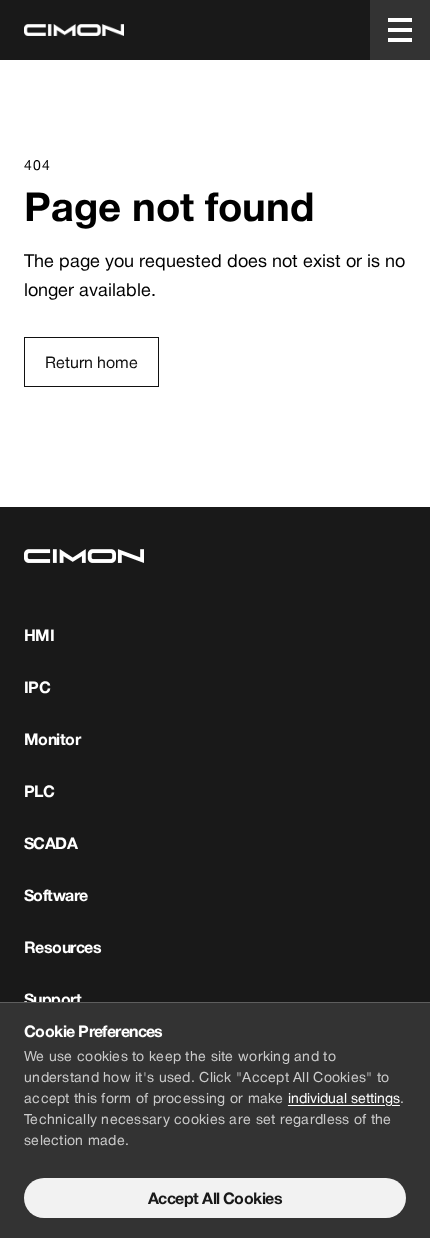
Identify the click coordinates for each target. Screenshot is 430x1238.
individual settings (344, 1097)
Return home (91, 362)
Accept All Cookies (215, 1198)
